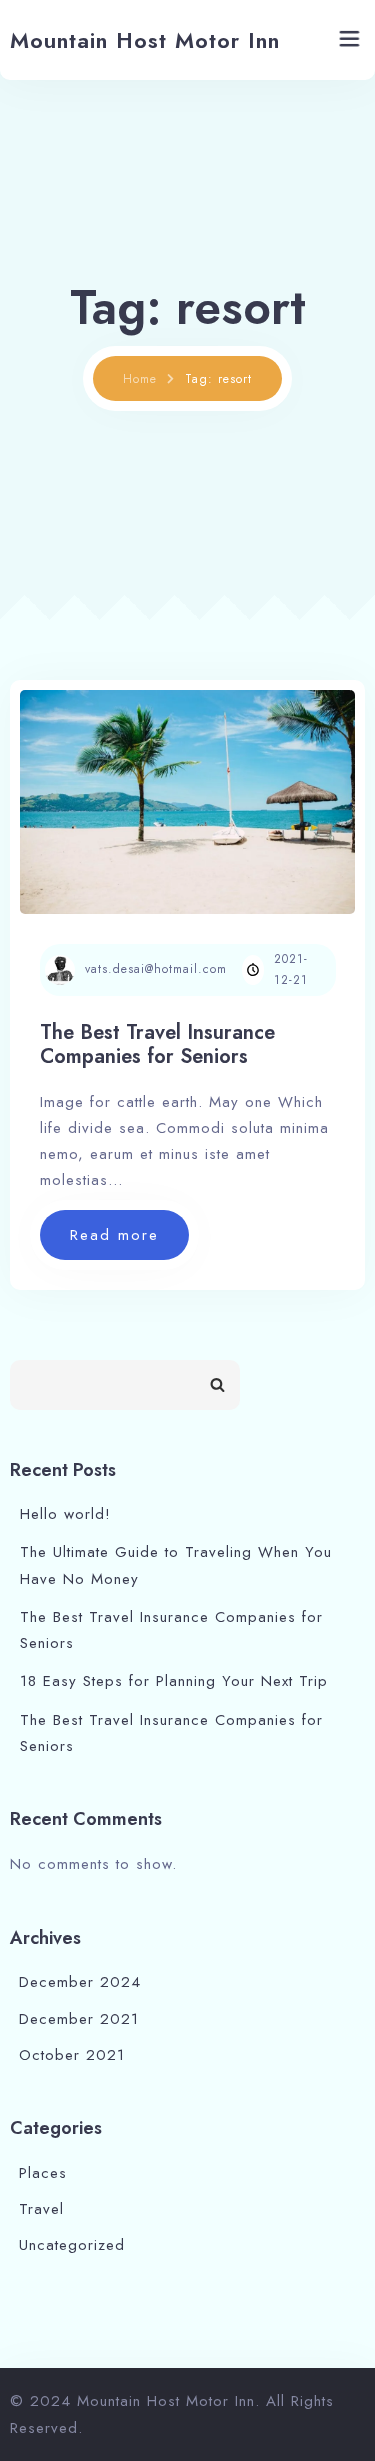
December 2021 (79, 2019)
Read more (129, 1242)
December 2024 (80, 1982)
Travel (41, 2209)
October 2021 (72, 2055)
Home (140, 379)
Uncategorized (72, 2245)
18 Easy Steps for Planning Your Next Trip (174, 1681)
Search (217, 1385)
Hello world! (65, 1514)
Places (43, 2173)
